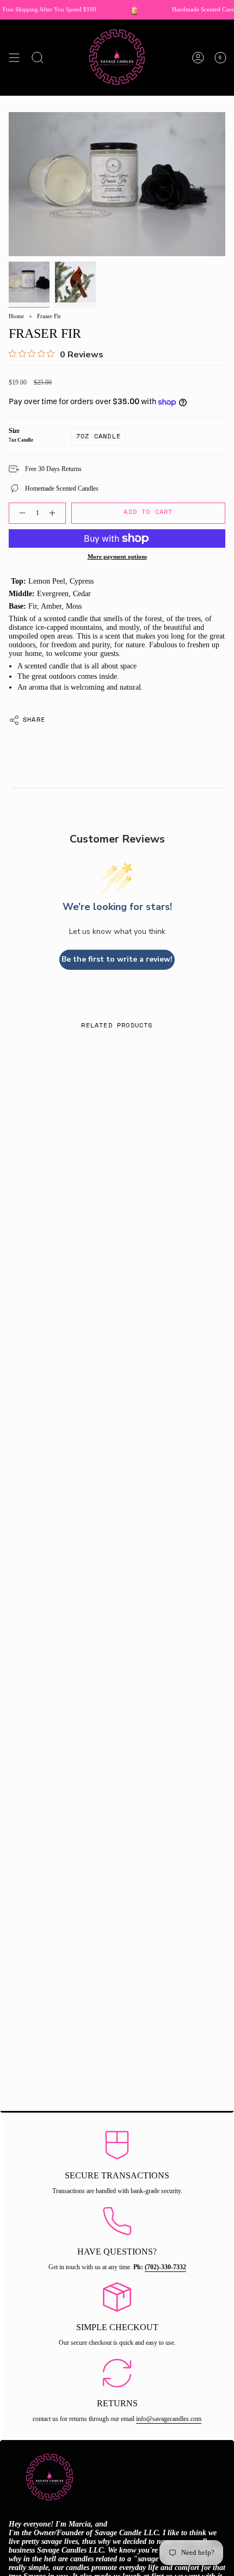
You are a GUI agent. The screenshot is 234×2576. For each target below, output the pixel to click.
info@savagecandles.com (169, 2419)
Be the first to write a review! (117, 959)
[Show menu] (14, 58)
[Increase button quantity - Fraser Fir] (54, 513)
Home (16, 316)
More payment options (117, 557)
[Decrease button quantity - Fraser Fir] (20, 513)
